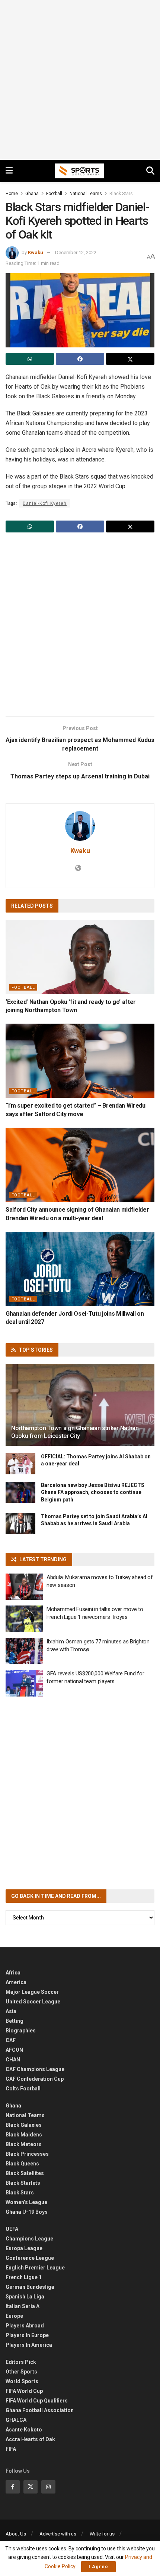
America (16, 1982)
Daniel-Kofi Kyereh (45, 503)
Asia (11, 2011)
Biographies (21, 2031)
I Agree (98, 2567)
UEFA (12, 2229)
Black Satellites (25, 2173)
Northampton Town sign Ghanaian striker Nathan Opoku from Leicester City (75, 1432)
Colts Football (23, 2089)
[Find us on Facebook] (13, 2487)
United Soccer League (33, 2002)
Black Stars (121, 194)
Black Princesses (27, 2154)
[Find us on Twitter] (31, 2487)
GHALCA (16, 2420)
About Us (16, 2534)
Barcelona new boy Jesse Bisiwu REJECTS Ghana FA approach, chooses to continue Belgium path (93, 1492)
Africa (13, 1973)
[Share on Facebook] (80, 359)
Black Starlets (23, 2183)
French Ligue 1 (24, 2277)
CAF (11, 2040)
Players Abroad (25, 2326)
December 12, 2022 (76, 252)
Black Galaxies (24, 2125)
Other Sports (21, 2372)
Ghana (32, 194)
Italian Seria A (23, 2306)
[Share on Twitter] (130, 359)
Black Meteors (24, 2144)
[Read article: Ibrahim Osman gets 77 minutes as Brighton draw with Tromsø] (24, 1651)
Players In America (29, 2345)
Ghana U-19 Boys (27, 2212)
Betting (15, 2021)
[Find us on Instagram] (48, 2487)
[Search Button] (150, 171)
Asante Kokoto (24, 2430)
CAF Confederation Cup (35, 2079)
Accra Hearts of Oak (30, 2439)
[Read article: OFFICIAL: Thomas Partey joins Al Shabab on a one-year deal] (20, 1464)
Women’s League (26, 2202)
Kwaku (36, 252)
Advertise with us (58, 2534)
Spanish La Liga (25, 2297)
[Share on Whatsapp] (30, 359)
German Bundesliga (30, 2287)
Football (54, 194)
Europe (14, 2316)
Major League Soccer (32, 1992)
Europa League (24, 2248)
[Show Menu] (9, 171)
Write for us (102, 2534)
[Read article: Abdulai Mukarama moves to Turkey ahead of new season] (24, 1587)
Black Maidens (24, 2135)
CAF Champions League (35, 2069)
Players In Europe (27, 2335)
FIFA (11, 2449)
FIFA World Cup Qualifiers (37, 2401)
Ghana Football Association (40, 2410)
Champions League (29, 2239)
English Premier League (35, 2268)
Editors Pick (21, 2362)
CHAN (13, 2060)
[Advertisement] (80, 80)
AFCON (14, 2050)
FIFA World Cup (24, 2391)
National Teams (86, 194)
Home (12, 194)
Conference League (30, 2258)
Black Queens (22, 2164)
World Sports (22, 2381)
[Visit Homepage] (80, 171)
